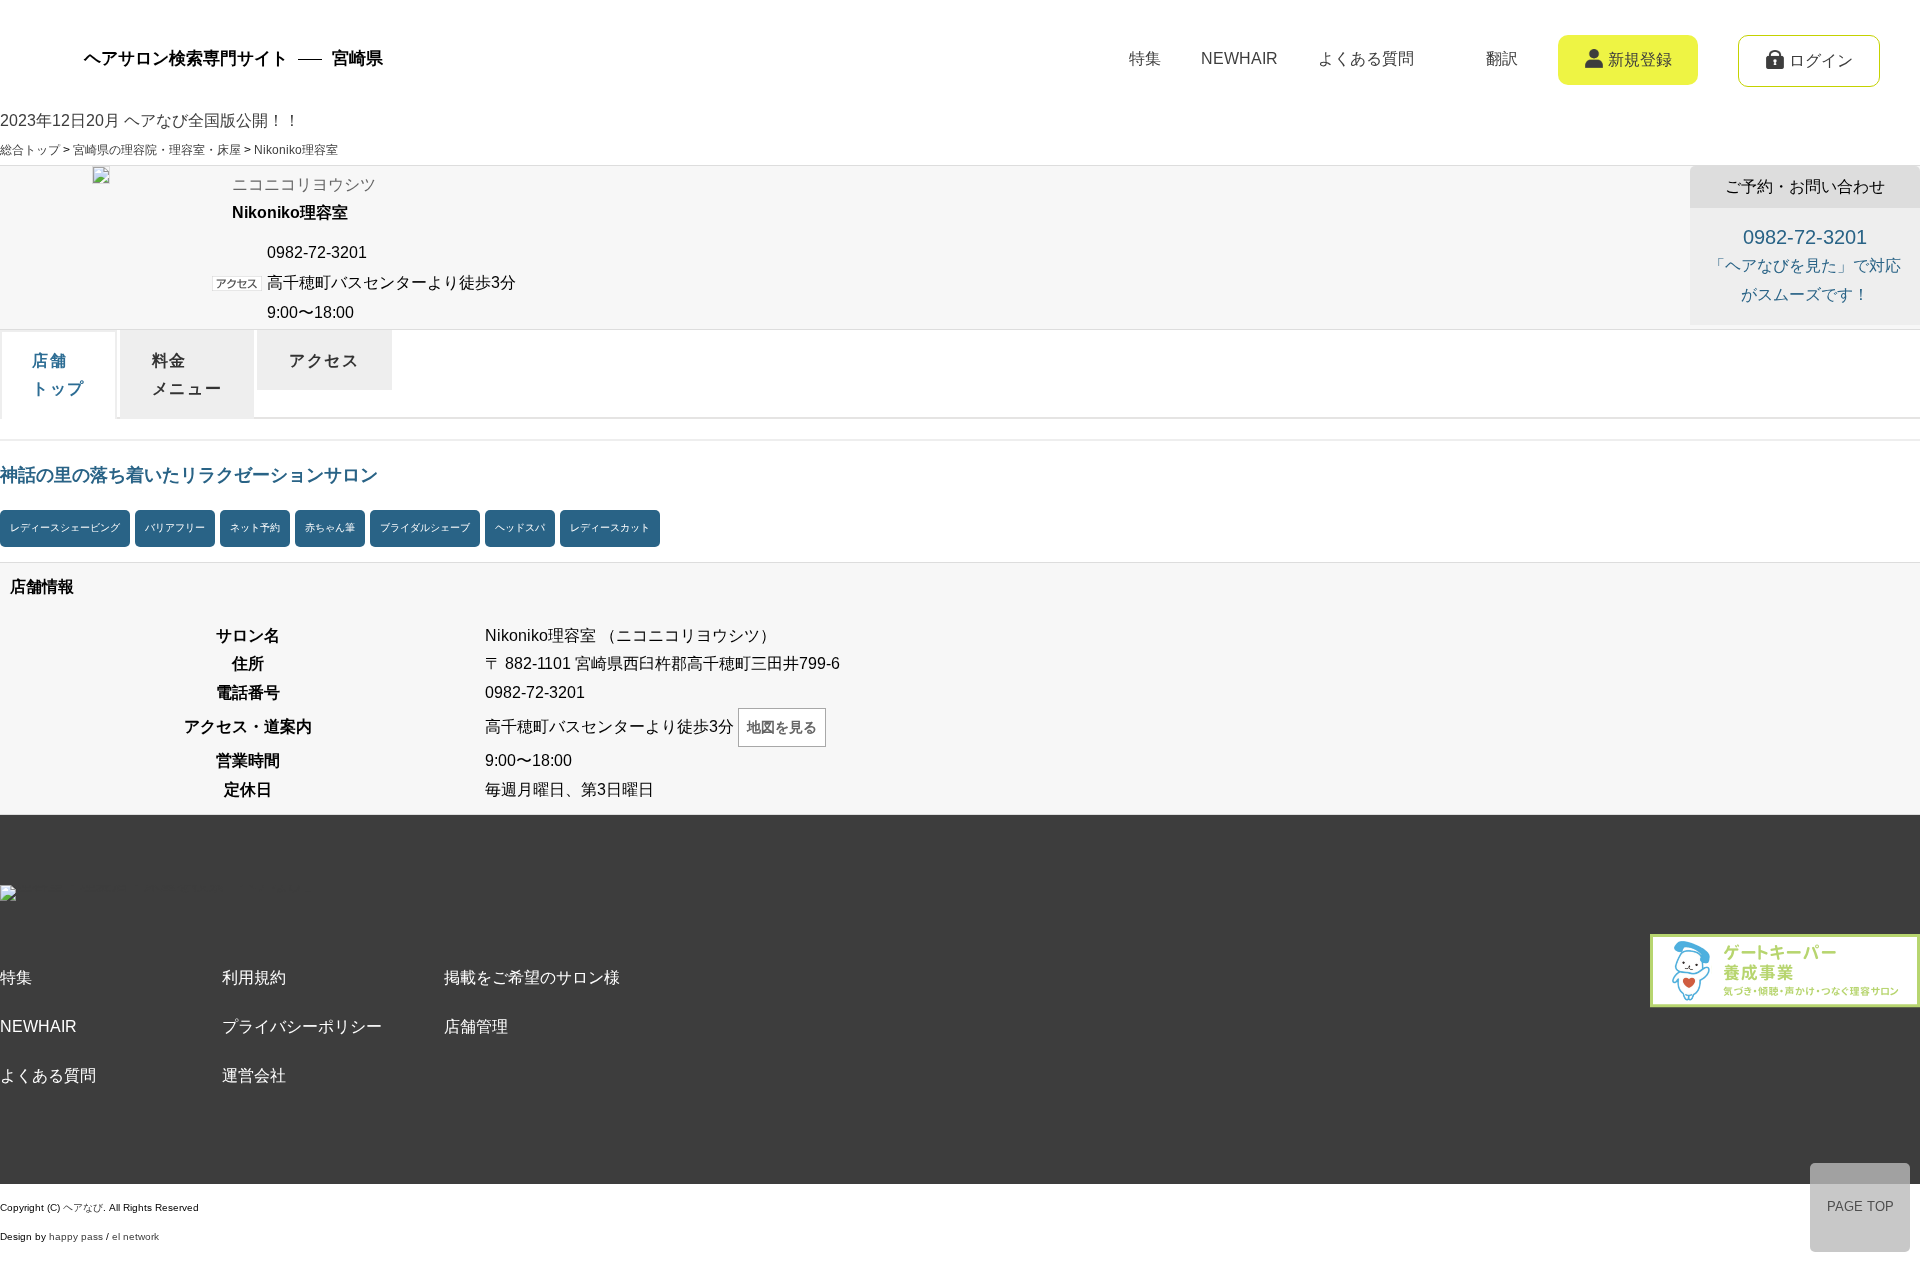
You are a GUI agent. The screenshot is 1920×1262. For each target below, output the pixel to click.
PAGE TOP (1860, 1206)
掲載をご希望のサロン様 (532, 977)
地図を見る (782, 727)
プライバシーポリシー (302, 1026)
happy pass (76, 1236)
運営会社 (254, 1075)
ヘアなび (83, 1207)
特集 (1145, 58)
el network (135, 1236)
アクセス (324, 360)
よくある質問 (1366, 58)
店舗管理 (476, 1026)
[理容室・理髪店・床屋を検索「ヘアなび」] (160, 898)
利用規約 (254, 977)
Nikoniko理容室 (296, 150)
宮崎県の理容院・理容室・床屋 (157, 150)
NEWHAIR (1239, 58)
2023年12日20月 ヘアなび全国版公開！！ (150, 120)
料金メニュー (187, 375)
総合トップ (30, 150)
